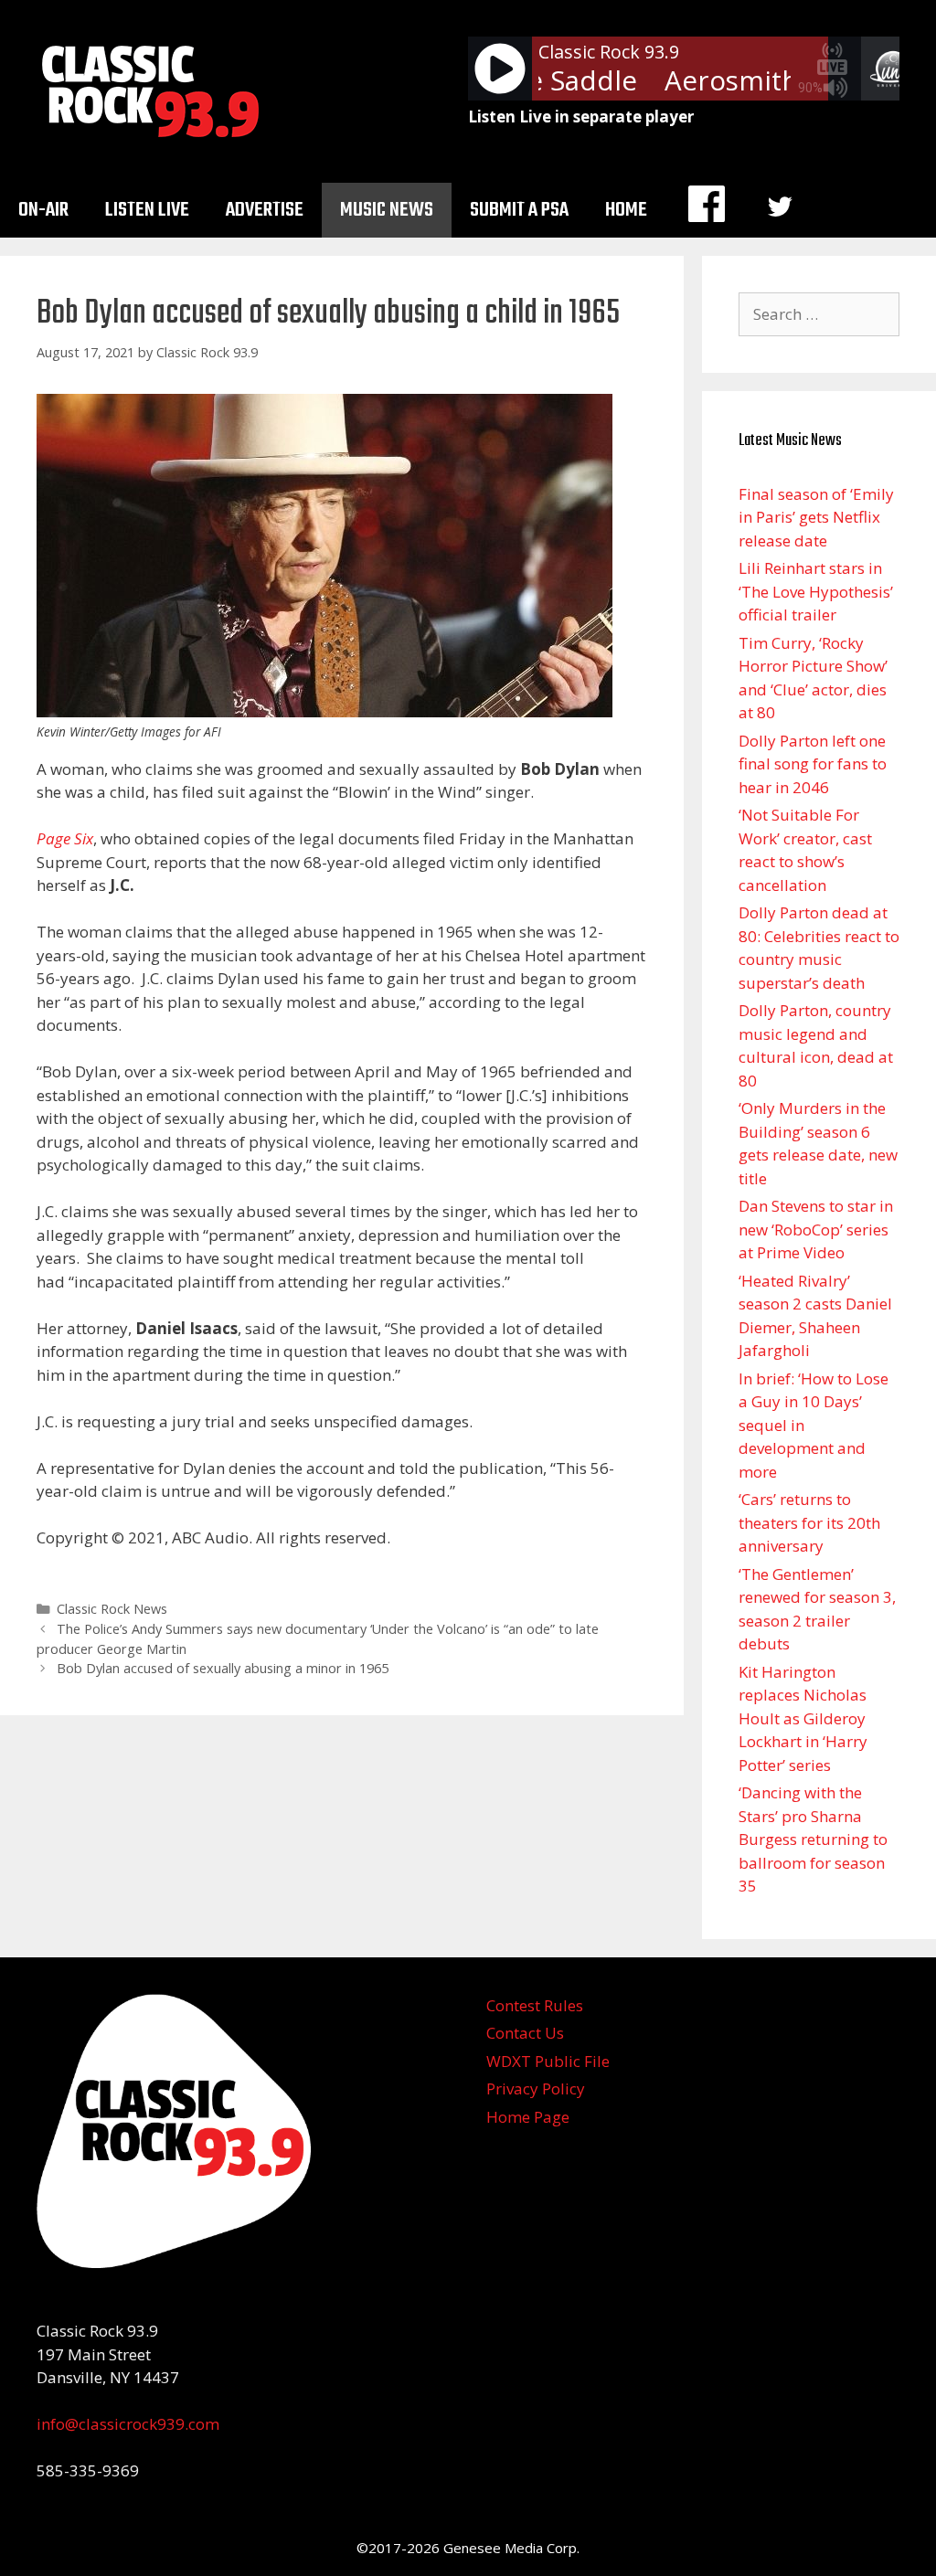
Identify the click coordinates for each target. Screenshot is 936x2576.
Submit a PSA (519, 210)
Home (626, 210)
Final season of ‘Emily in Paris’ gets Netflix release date (816, 517)
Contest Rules (535, 2005)
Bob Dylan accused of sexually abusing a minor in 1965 (223, 1668)
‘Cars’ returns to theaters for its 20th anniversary (809, 1522)
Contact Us (525, 2033)
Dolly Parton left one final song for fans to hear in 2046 (813, 764)
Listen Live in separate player (581, 117)
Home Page (528, 2117)
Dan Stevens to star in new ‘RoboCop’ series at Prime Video (816, 1229)
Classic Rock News (112, 1609)
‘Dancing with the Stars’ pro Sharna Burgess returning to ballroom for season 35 (813, 1839)
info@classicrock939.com (128, 2424)
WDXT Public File (548, 2061)
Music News (387, 210)
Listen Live (147, 210)
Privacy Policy (536, 2088)
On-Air (43, 210)
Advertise (265, 210)
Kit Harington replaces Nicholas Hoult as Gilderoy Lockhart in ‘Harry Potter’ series (803, 1718)
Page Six (65, 838)
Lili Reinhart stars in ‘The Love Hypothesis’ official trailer (816, 591)
